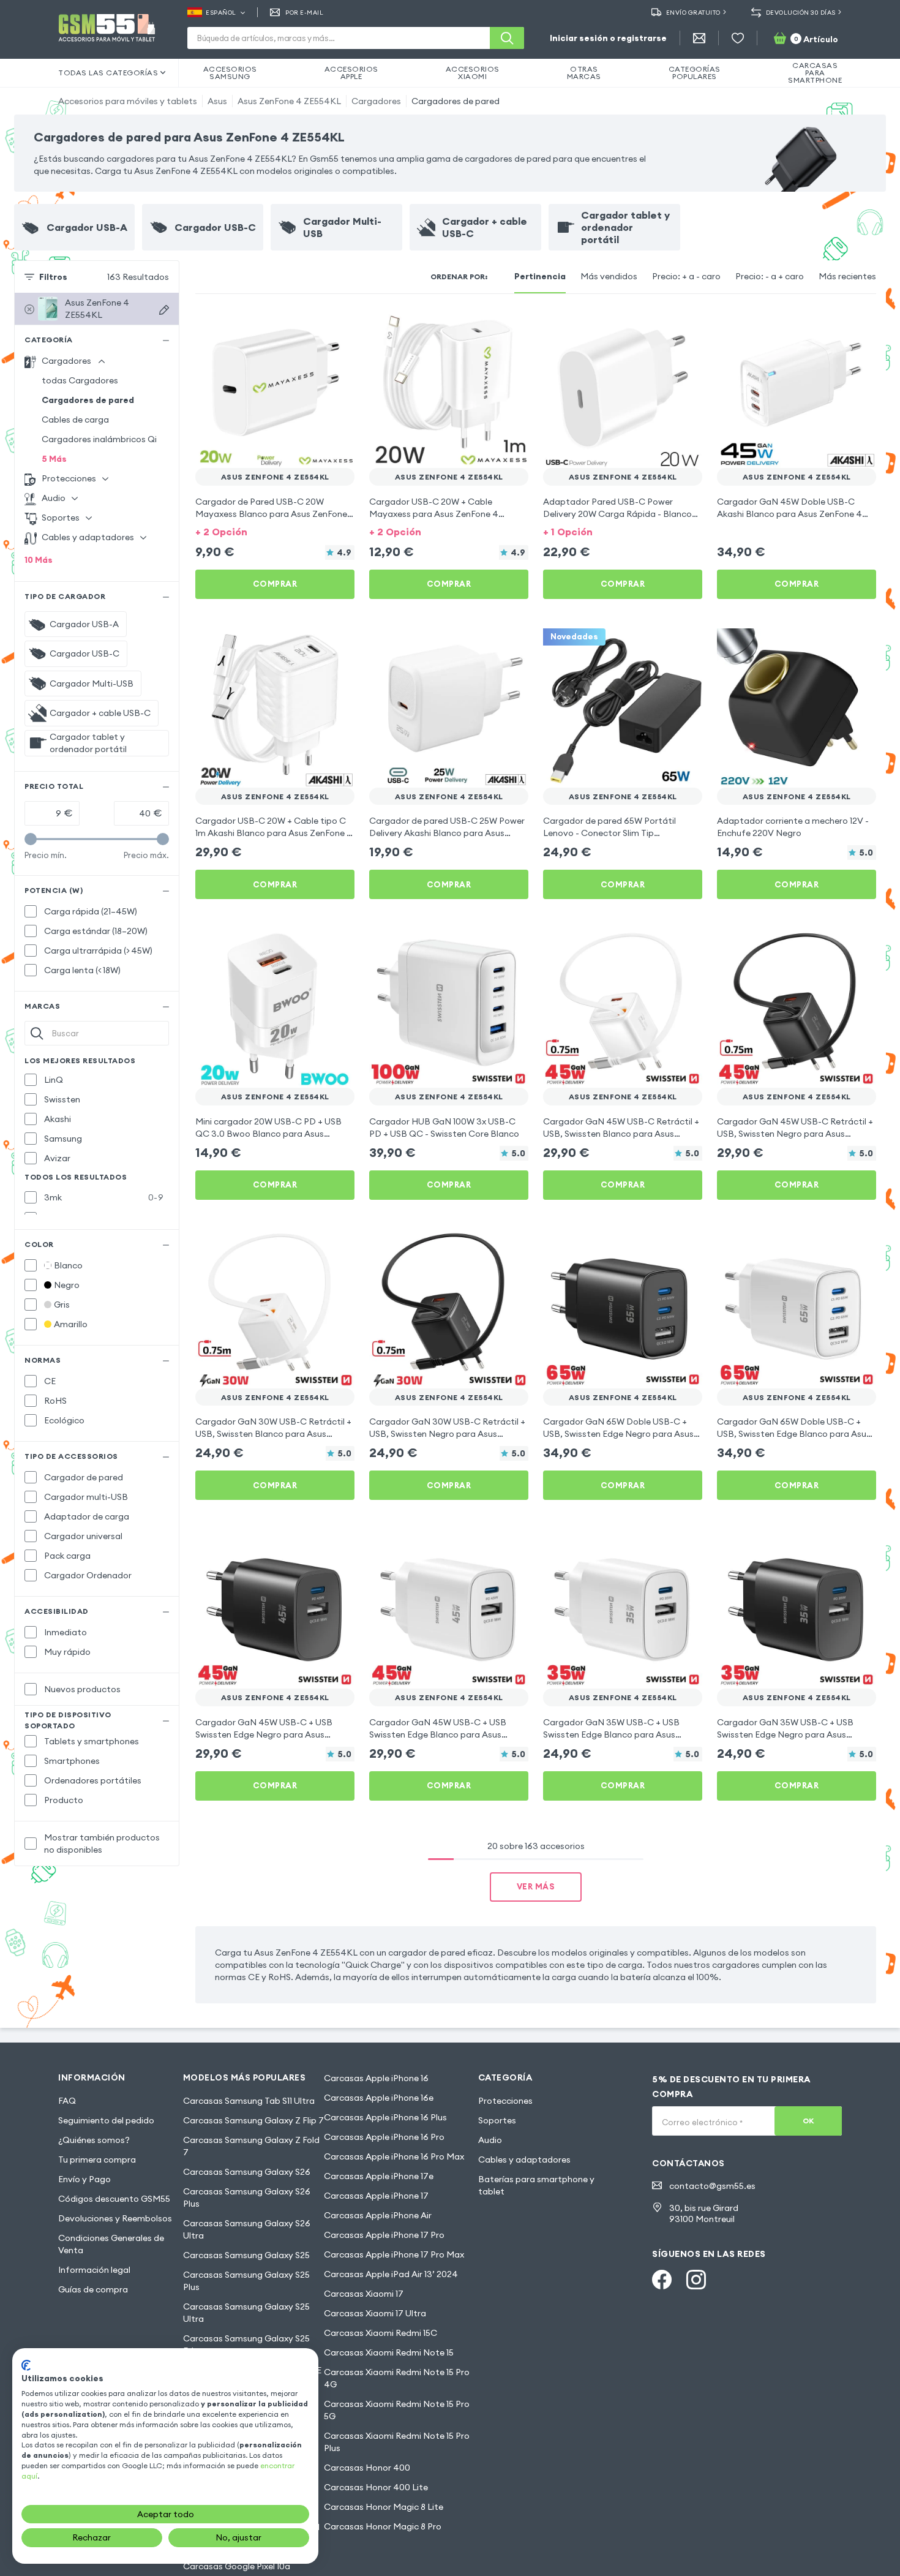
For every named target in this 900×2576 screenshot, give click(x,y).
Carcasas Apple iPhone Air (378, 2215)
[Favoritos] (738, 38)
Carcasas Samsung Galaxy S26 (247, 2172)
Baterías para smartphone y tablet (536, 2185)
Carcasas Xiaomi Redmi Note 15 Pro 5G (397, 2410)
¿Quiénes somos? (94, 2140)
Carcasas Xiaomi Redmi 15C (381, 2333)
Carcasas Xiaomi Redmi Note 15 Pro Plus (397, 2442)
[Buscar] (507, 38)
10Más (39, 560)
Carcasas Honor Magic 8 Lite (384, 2507)
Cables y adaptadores (524, 2160)
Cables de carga (75, 420)
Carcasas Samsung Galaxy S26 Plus (247, 2198)
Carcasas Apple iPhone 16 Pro (384, 2137)
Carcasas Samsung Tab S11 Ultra (249, 2101)
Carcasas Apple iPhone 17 (376, 2196)
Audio (490, 2140)
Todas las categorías (108, 73)
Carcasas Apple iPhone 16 (376, 2078)
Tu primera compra (97, 2160)
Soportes (497, 2120)
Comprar (275, 584)
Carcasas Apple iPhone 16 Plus (385, 2117)
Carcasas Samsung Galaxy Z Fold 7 (251, 2146)
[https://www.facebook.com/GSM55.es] (662, 2280)
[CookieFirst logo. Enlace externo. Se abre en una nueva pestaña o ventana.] (26, 2365)
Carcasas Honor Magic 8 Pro (383, 2526)
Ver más (536, 1886)
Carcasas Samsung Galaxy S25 (246, 2255)
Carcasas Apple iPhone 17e (379, 2176)
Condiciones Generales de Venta (111, 2244)
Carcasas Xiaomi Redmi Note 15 (389, 2352)
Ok (808, 2121)
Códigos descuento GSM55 (114, 2199)
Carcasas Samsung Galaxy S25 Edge (246, 2344)
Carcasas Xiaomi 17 (364, 2294)
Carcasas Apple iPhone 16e (379, 2098)
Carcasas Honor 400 (367, 2468)
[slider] (31, 839)
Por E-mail (304, 13)
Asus (217, 101)
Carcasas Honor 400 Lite (376, 2487)
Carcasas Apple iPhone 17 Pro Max (394, 2254)
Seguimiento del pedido (106, 2120)
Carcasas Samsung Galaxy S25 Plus (246, 2281)
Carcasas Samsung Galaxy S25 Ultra (246, 2313)
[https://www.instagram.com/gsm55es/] (696, 2280)
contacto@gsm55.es (712, 2186)
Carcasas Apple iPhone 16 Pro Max (394, 2156)
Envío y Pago (84, 2179)
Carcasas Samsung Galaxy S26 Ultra (247, 2229)
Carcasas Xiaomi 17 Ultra (375, 2313)
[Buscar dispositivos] (164, 310)
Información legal (94, 2270)
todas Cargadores (80, 380)
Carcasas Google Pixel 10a (237, 2566)
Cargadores (376, 101)
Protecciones (505, 2101)
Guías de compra (93, 2289)
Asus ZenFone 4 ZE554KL (289, 101)
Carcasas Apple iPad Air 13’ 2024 (391, 2274)
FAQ (67, 2101)
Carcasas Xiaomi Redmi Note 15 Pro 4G (397, 2378)
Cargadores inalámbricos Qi (99, 439)
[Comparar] (313, 326)
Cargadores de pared (456, 101)
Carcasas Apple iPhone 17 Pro (384, 2235)
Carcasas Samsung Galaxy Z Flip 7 (253, 2120)
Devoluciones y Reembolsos (115, 2218)
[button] (275, 531)
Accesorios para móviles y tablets (128, 101)
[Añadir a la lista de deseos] (337, 326)
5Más (54, 459)
